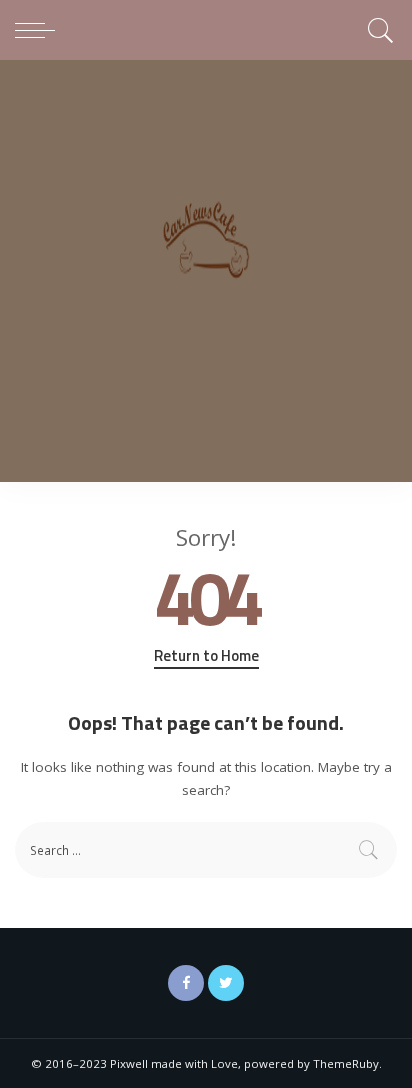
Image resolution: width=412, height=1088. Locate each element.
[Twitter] (226, 983)
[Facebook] (186, 983)
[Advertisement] (206, 276)
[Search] (377, 30)
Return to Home (206, 656)
